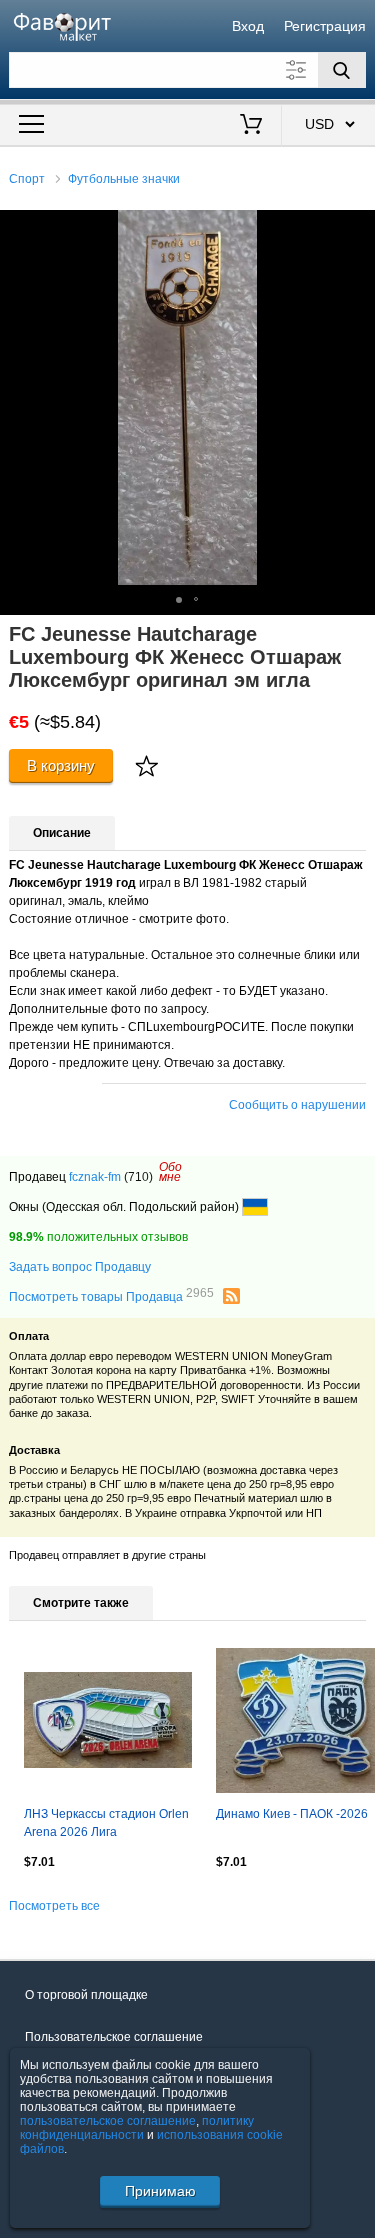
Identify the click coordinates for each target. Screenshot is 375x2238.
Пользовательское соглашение (114, 2037)
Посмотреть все (54, 1906)
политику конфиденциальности (137, 2128)
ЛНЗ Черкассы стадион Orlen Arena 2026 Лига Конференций (106, 1825)
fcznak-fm (95, 1177)
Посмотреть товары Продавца (111, 1296)
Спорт (27, 179)
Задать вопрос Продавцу (80, 1267)
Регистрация (325, 26)
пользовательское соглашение (108, 2121)
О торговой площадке (86, 1995)
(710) (138, 1177)
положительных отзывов (98, 1237)
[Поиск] (342, 70)
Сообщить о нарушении (297, 1105)
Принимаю (160, 2191)
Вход (248, 26)
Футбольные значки (124, 179)
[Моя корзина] (250, 126)
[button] (357, 228)
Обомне (170, 1172)
